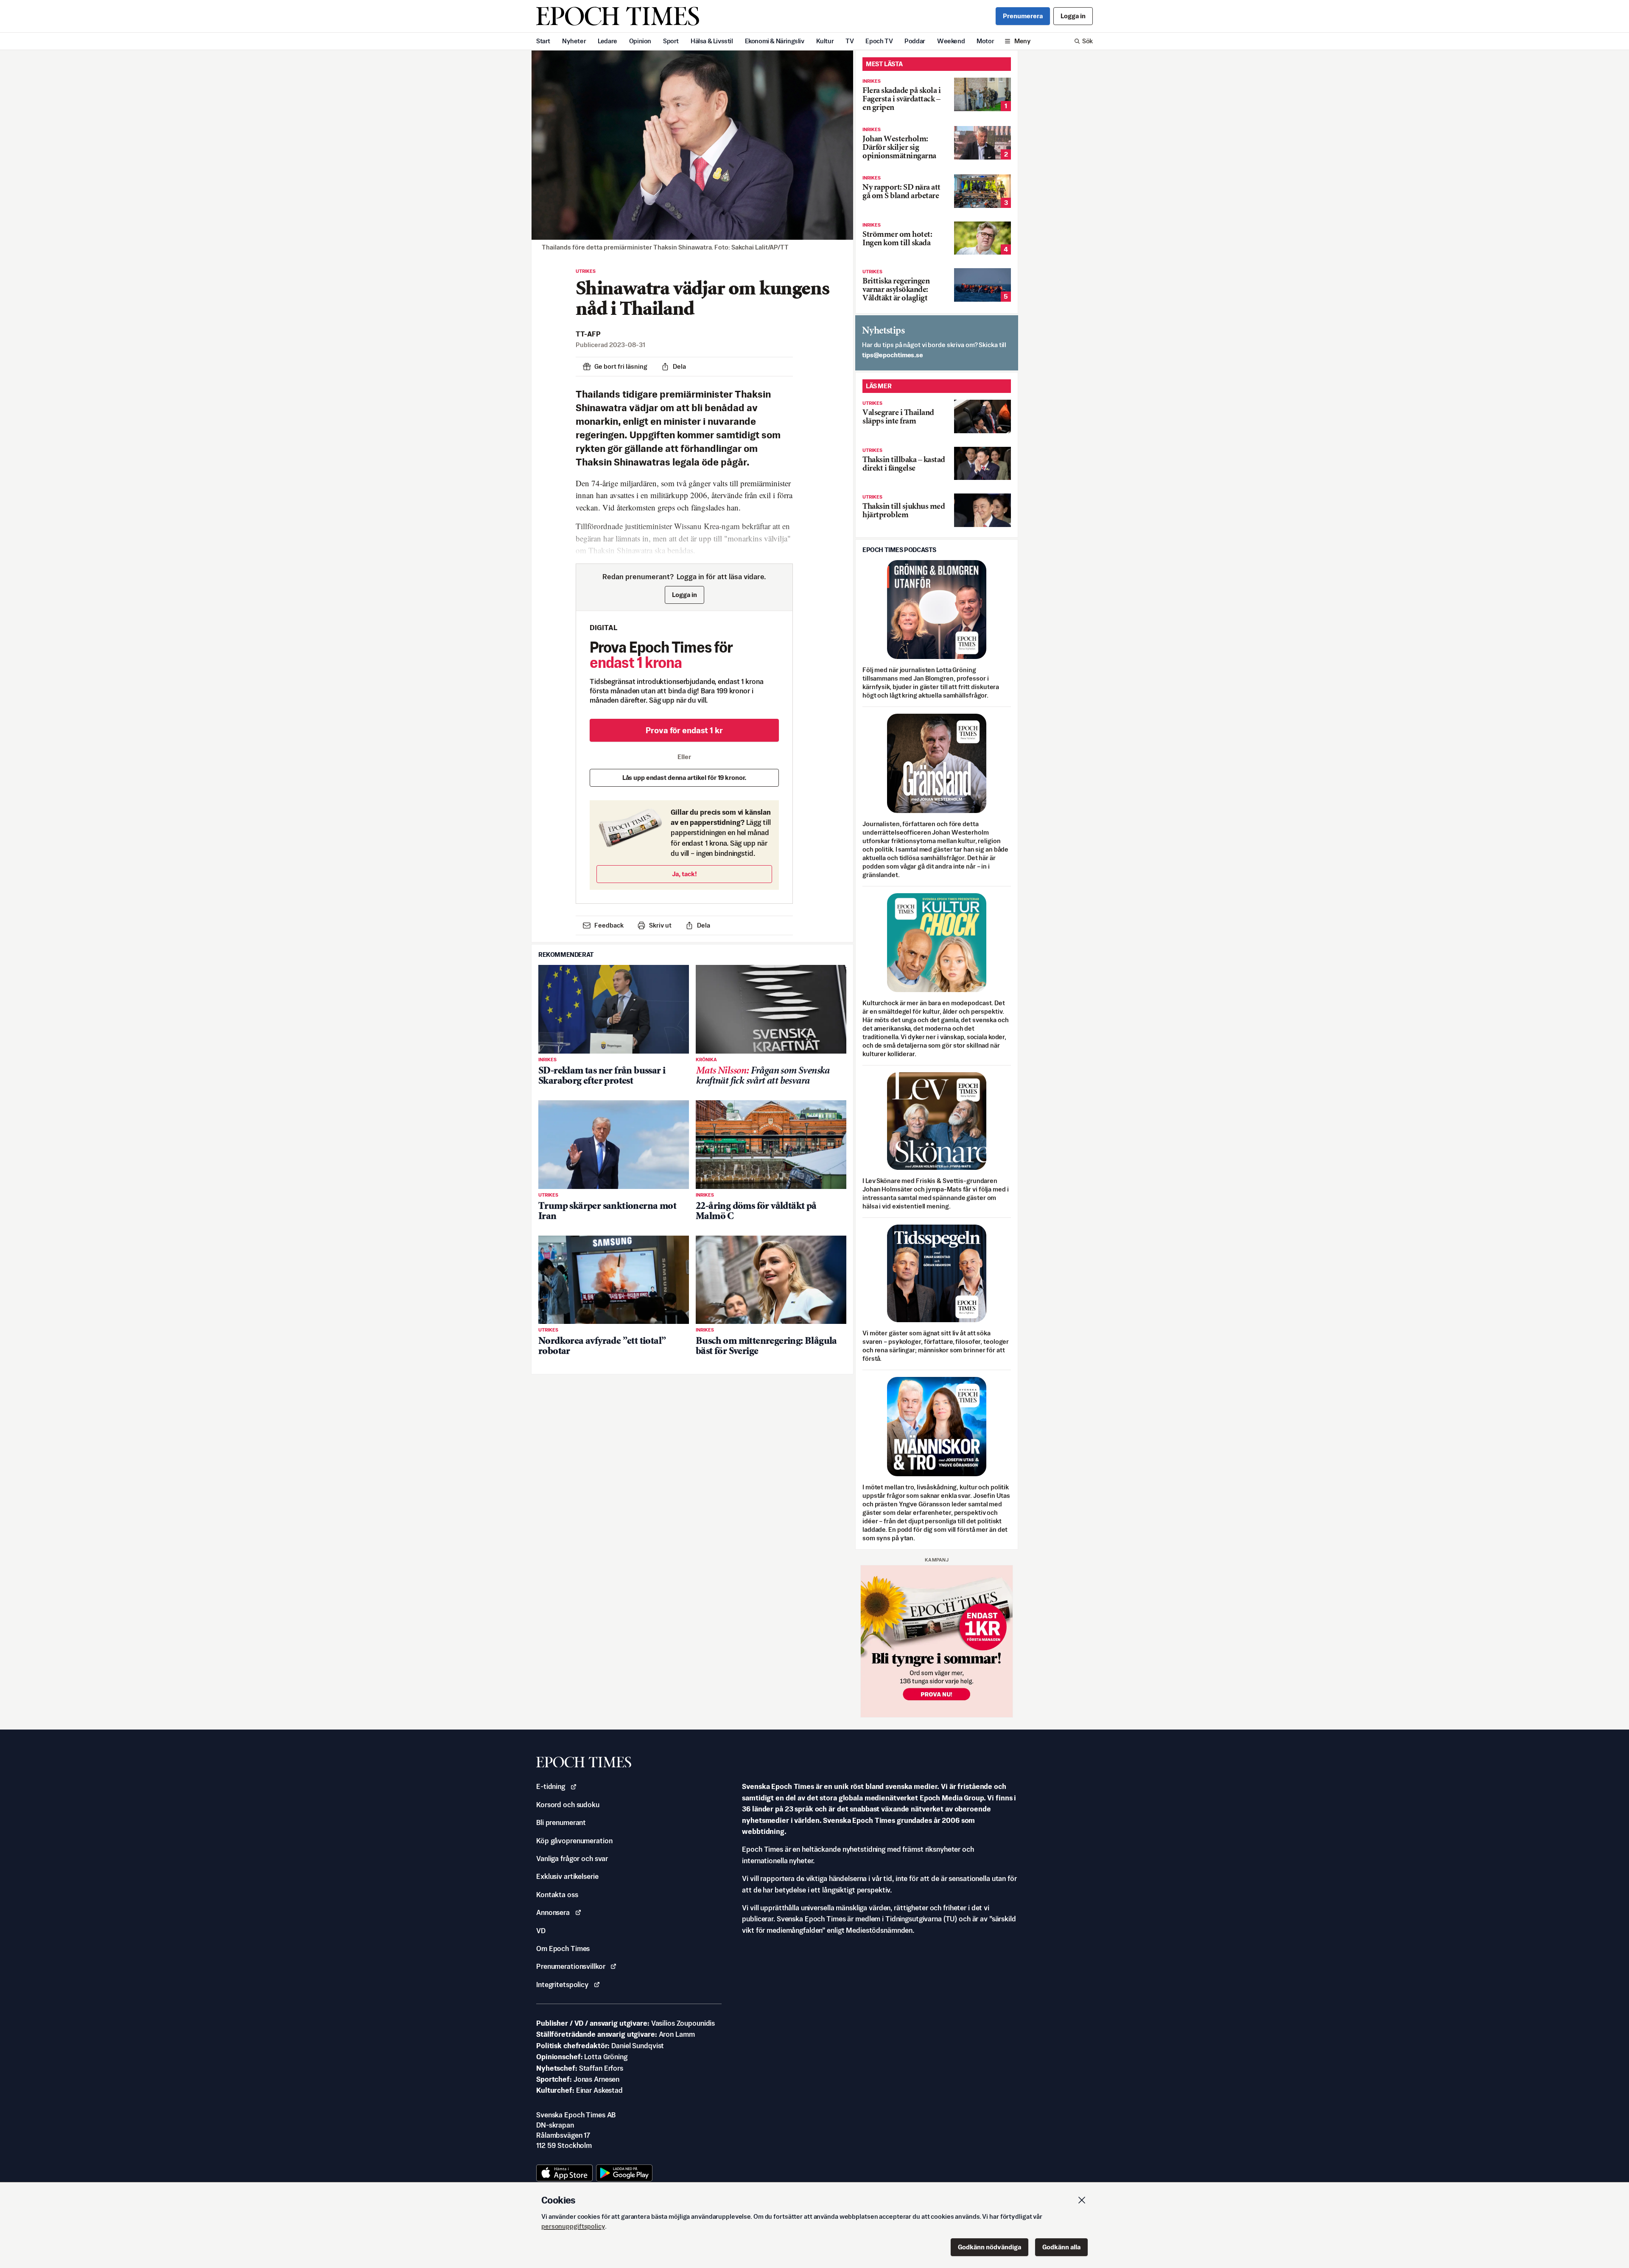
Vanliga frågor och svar (572, 1859)
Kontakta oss (557, 1895)
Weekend (951, 41)
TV (849, 41)
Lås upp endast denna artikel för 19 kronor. (684, 778)
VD (541, 1931)
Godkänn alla (1061, 2247)
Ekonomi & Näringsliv (775, 41)
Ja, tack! (684, 874)
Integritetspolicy (562, 1985)
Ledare (607, 41)
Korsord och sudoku (568, 1805)
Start (543, 41)
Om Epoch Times (563, 1948)
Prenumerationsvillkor (571, 1966)
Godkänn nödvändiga (989, 2247)
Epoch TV (879, 41)
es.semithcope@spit (893, 355)
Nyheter (574, 41)
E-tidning (551, 1786)
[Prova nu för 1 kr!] (937, 1641)
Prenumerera (1023, 16)
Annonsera (553, 1912)
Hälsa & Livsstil (712, 41)
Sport (671, 41)
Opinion (640, 41)
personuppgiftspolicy (573, 2226)
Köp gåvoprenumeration (574, 1841)
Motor (985, 41)
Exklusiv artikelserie (567, 1876)
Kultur (825, 41)
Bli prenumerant (561, 1822)
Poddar (915, 41)
